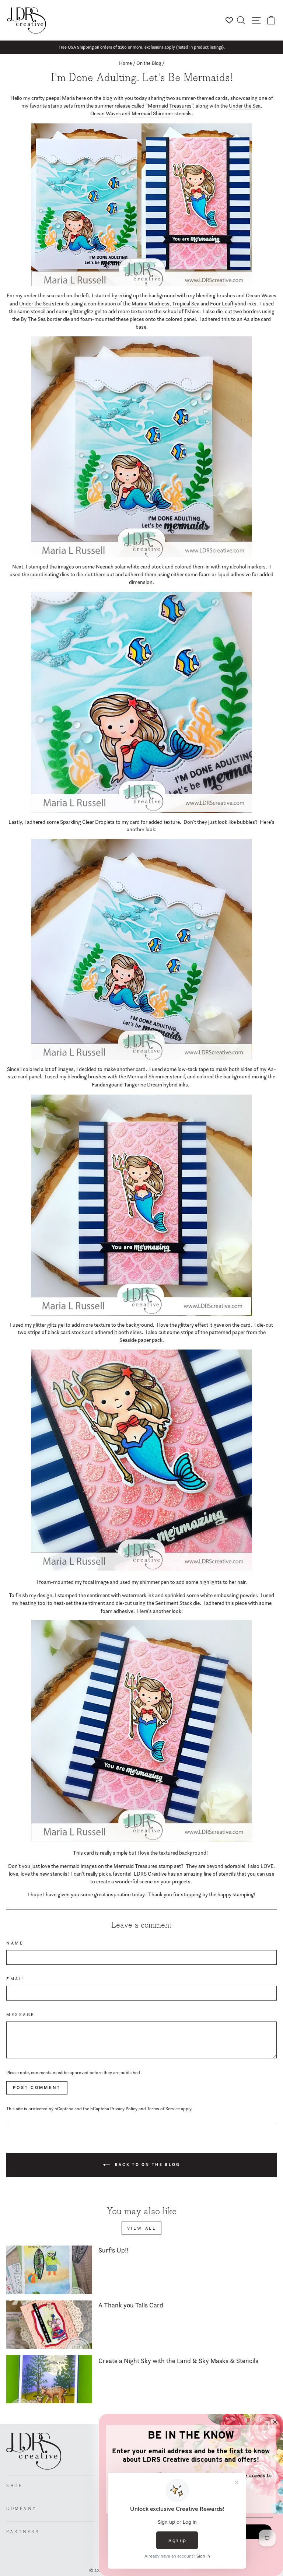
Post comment (37, 2087)
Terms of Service (163, 2109)
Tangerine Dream (143, 1085)
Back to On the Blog (147, 2164)
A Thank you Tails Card (131, 2305)
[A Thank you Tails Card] (49, 2325)
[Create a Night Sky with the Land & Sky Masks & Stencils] (49, 2379)
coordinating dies (50, 574)
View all (142, 2228)
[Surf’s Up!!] (49, 2270)
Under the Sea (245, 106)
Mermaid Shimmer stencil (156, 1077)
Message (21, 2015)
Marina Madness (151, 304)
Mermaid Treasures (170, 106)
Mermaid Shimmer (152, 113)
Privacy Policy (124, 2109)
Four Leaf (221, 304)
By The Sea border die (45, 319)
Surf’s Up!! (113, 2250)
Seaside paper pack (141, 1340)
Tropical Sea (186, 304)
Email (16, 1979)
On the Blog (149, 63)
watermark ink (138, 1595)
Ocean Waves (106, 113)
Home (125, 63)
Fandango (103, 1085)
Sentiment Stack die (177, 1603)
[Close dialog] (275, 2422)
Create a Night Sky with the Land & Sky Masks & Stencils (178, 2361)
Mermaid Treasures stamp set (147, 1866)
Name (15, 1943)
